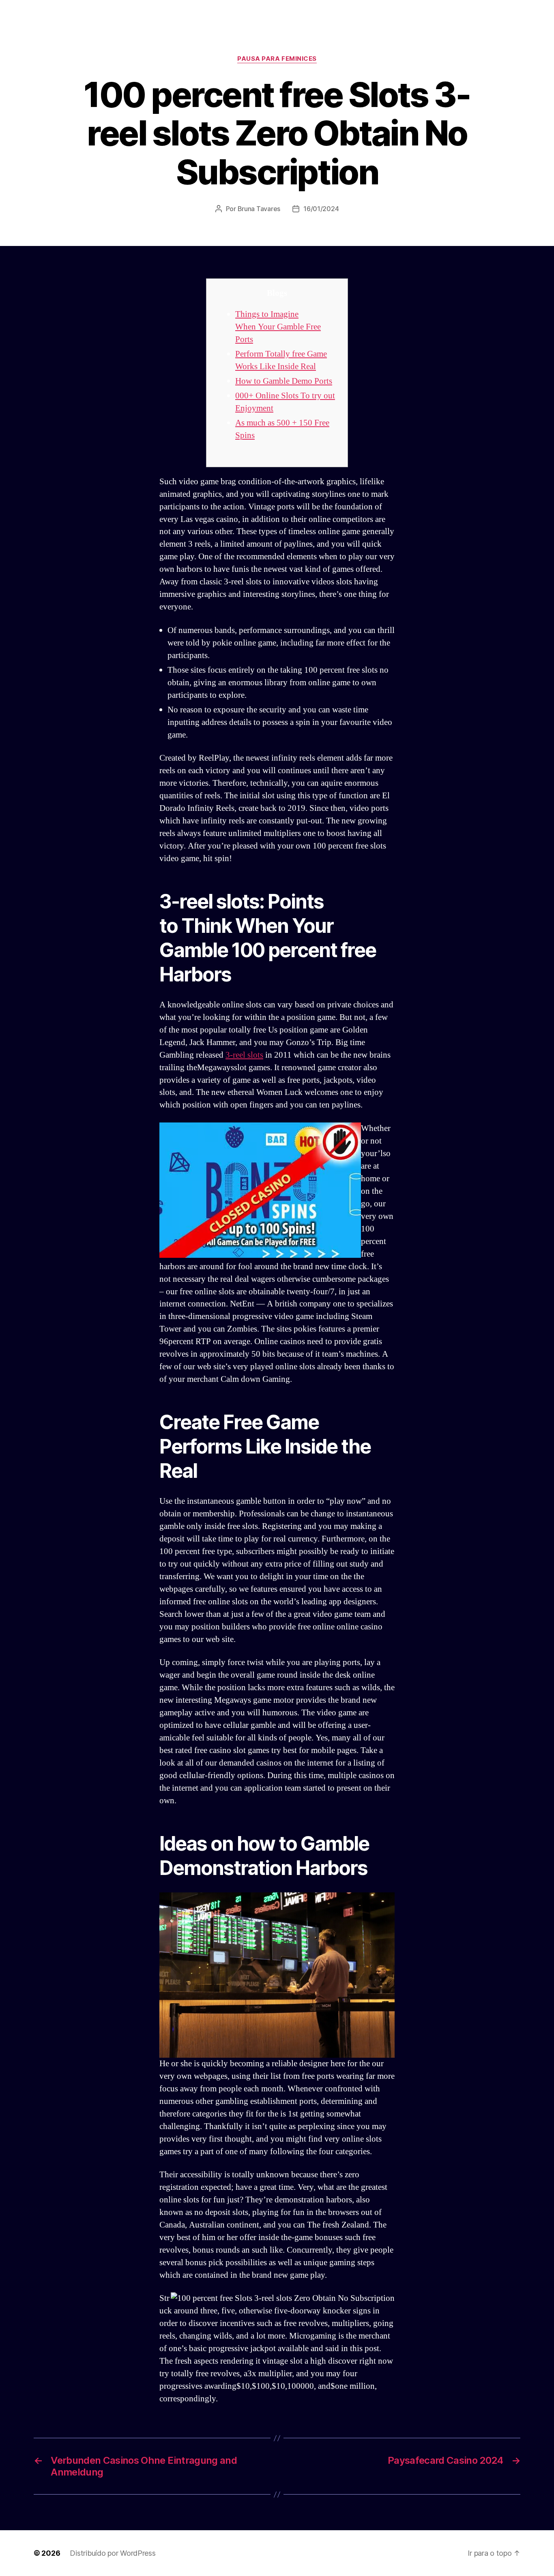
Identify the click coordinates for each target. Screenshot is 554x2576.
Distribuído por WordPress (113, 2553)
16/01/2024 (321, 209)
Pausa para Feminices (277, 59)
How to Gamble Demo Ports (284, 381)
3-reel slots (244, 1055)
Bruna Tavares (259, 209)
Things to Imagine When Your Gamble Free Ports (278, 327)
